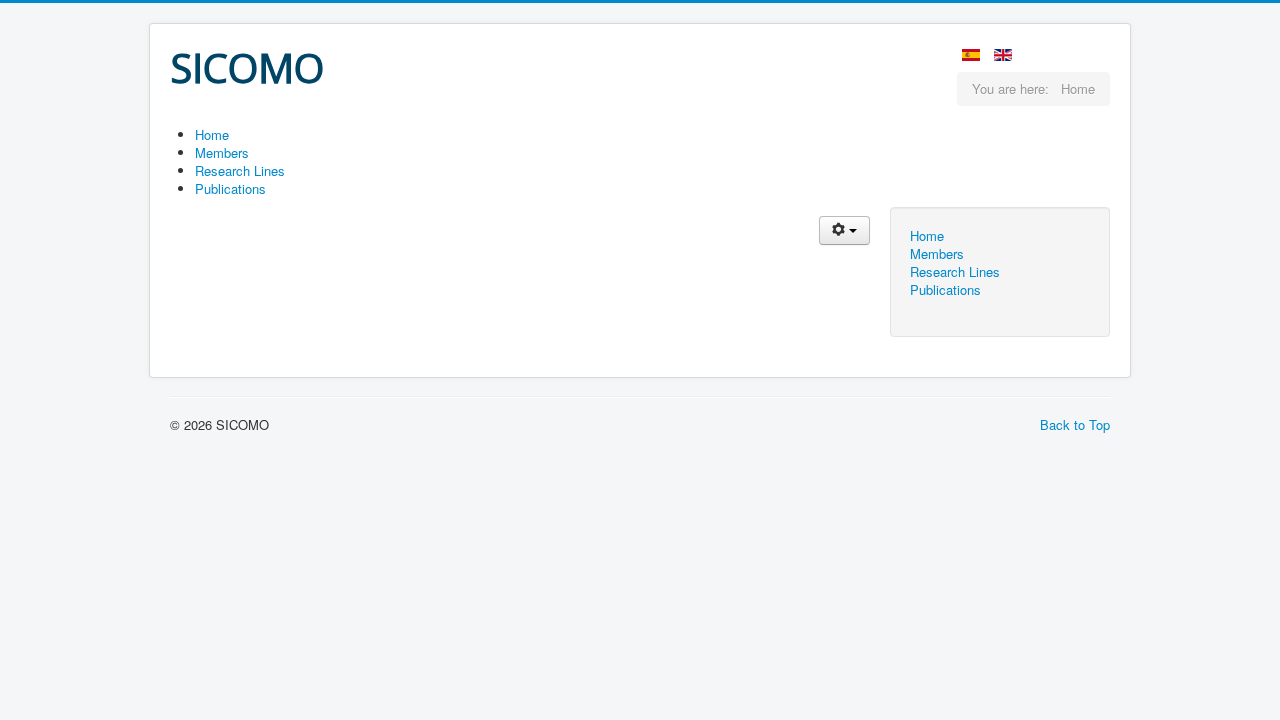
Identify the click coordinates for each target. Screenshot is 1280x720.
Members (937, 254)
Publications (945, 290)
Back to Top (1075, 424)
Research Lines (955, 272)
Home (927, 236)
